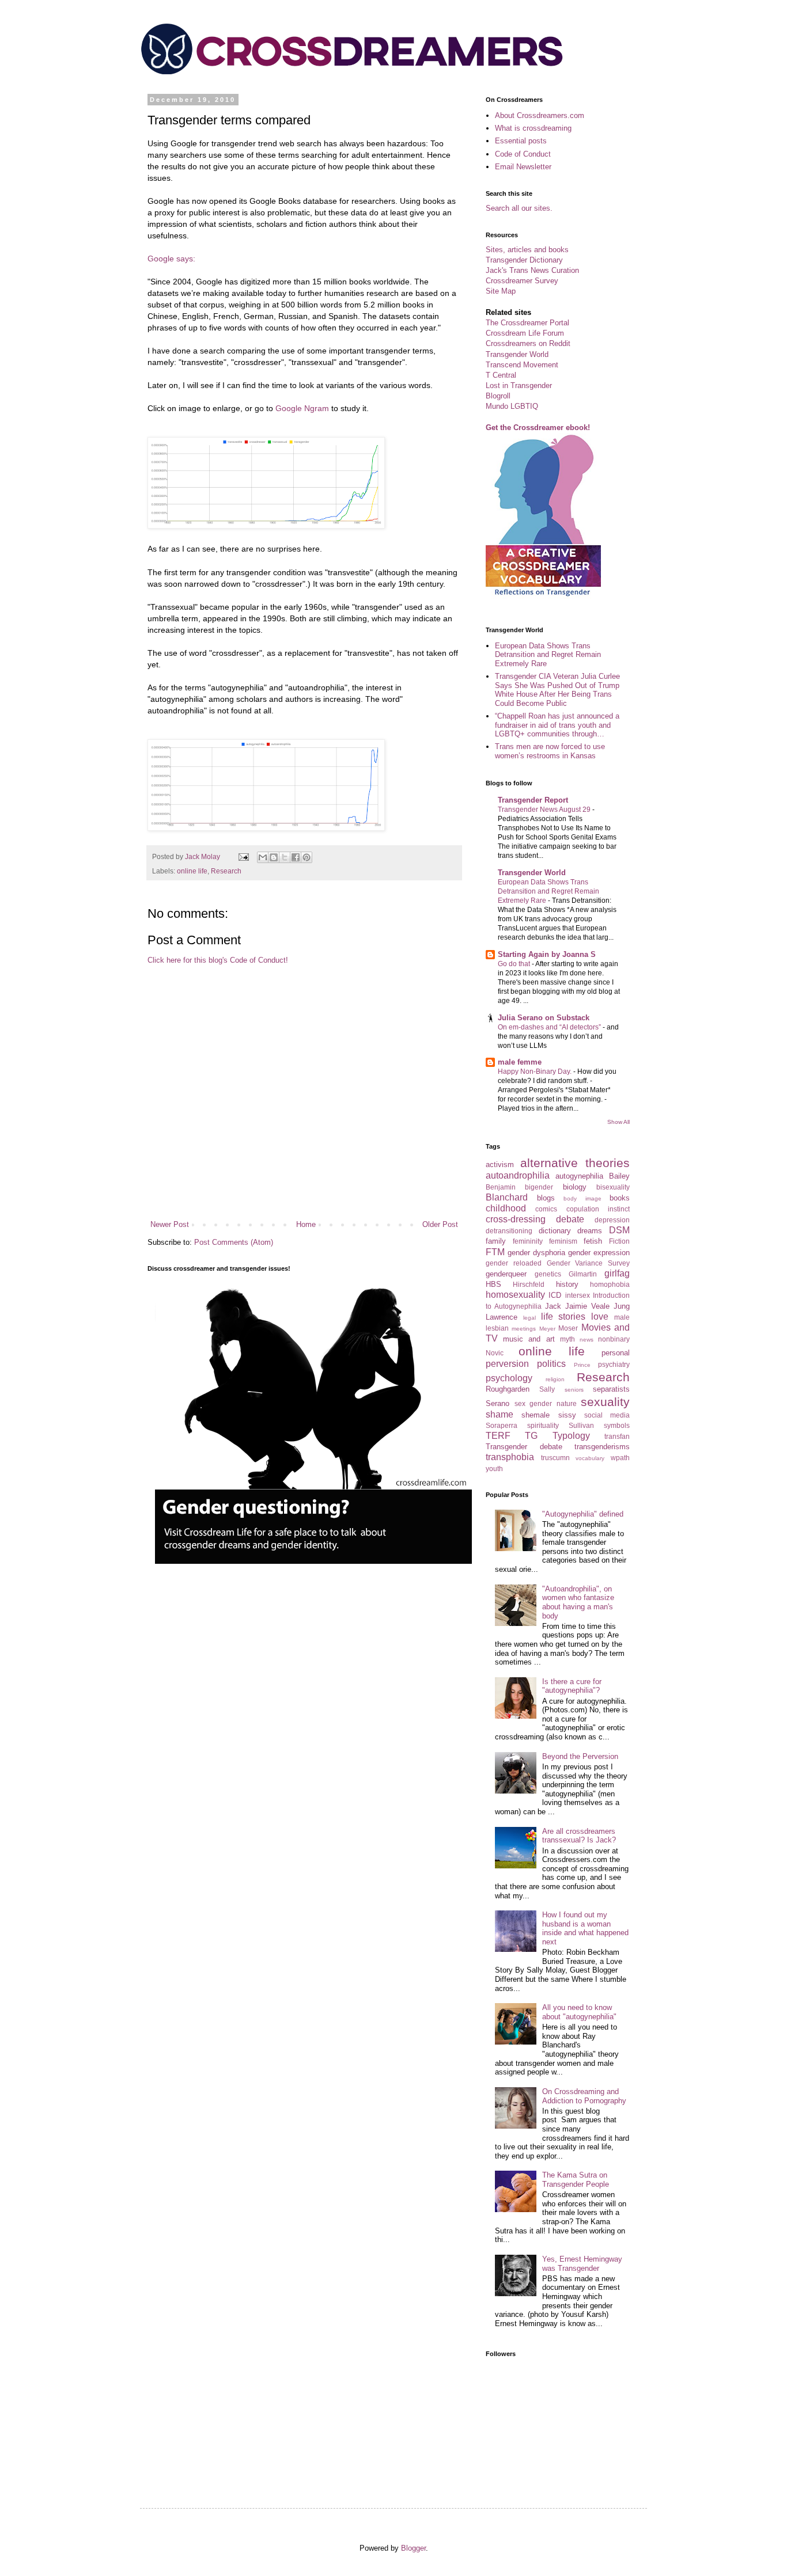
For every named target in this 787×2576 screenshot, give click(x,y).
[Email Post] (243, 856)
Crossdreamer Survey (522, 281)
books (620, 1198)
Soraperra (502, 1425)
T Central (501, 375)
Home (306, 1224)
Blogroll (498, 396)
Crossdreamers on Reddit (528, 343)
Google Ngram (302, 408)
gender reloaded (514, 1263)
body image (582, 1198)
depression (612, 1220)
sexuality (605, 1402)
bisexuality (613, 1187)
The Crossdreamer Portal (527, 323)
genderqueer (506, 1274)
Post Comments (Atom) (234, 1242)
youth (494, 1469)
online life (192, 871)
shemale (536, 1415)
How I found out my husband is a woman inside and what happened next (585, 1928)
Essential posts (521, 141)
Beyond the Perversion (580, 1756)
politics (551, 1364)
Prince (582, 1365)
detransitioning (509, 1231)
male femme (520, 1062)
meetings (524, 1329)
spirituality (543, 1425)
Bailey (619, 1176)
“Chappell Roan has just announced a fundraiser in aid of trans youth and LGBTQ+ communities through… (557, 725)
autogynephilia (579, 1176)
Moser (568, 1328)
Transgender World (517, 354)
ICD (555, 1295)
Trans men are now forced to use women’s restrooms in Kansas (550, 751)
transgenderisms (602, 1447)
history (567, 1284)
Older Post (440, 1224)
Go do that (515, 964)
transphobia (510, 1457)
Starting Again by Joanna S (547, 954)
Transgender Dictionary (524, 260)
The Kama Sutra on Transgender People (576, 2180)
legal (529, 1318)
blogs (546, 1198)
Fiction (619, 1241)
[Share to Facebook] (296, 857)
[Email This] (263, 857)
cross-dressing (516, 1219)
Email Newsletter (523, 167)
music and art (529, 1339)
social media (607, 1415)
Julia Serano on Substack (544, 1018)
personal (616, 1353)
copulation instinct (598, 1209)
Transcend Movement (522, 365)
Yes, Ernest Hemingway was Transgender (582, 2264)
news (587, 1340)
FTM (495, 1252)
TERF (498, 1436)
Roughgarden (508, 1389)
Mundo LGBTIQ (512, 406)
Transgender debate (524, 1447)
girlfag (617, 1273)
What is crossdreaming (533, 128)
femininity (528, 1241)
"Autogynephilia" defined (583, 1514)
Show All (618, 1122)
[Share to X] (285, 857)
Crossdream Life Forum (525, 333)
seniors (574, 1390)
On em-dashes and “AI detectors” (550, 1027)
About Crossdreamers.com (540, 115)
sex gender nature (546, 1403)
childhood (506, 1208)
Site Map (501, 291)
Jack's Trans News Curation (532, 270)
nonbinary (614, 1339)
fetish (593, 1241)
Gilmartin (583, 1274)
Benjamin (501, 1187)
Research (226, 871)
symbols (617, 1425)
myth (567, 1339)
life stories (563, 1317)
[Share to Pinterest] (307, 857)
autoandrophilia (518, 1175)
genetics (548, 1274)
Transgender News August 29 (545, 810)
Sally (547, 1389)
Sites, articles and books (527, 250)
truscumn (555, 1458)
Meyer (547, 1329)
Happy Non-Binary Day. (536, 1072)
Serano (497, 1403)
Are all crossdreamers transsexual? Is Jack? (579, 1836)
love (600, 1317)
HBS (493, 1284)
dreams (590, 1231)
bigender (539, 1187)
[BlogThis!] (274, 857)
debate (570, 1219)
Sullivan (581, 1425)
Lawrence (502, 1317)
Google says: (171, 259)
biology (575, 1187)
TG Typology (557, 1436)
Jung (622, 1306)
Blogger (413, 2548)
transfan (617, 1436)
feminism (563, 1241)
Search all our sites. (519, 208)
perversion (507, 1364)
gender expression (599, 1253)
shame (500, 1414)
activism (500, 1164)
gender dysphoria (536, 1253)
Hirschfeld (529, 1284)
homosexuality (515, 1295)
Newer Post (170, 1224)
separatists (611, 1389)
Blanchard (507, 1197)
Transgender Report (533, 800)
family (496, 1241)
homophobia (610, 1284)
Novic (495, 1353)
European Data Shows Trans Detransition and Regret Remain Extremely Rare (548, 655)
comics (546, 1209)
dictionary (555, 1231)
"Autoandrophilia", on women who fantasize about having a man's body (578, 1602)
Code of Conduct (523, 154)
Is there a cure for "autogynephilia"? (572, 1686)
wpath (620, 1458)
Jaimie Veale (587, 1306)
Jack (553, 1306)
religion (555, 1379)
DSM (619, 1230)
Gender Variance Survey (589, 1263)
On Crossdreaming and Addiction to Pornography (584, 2096)
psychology (509, 1378)
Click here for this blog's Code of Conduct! (218, 960)
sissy (567, 1415)
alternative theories (575, 1163)
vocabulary (590, 1458)
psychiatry (614, 1364)
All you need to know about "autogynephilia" (579, 2012)
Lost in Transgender (519, 385)
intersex (578, 1295)
